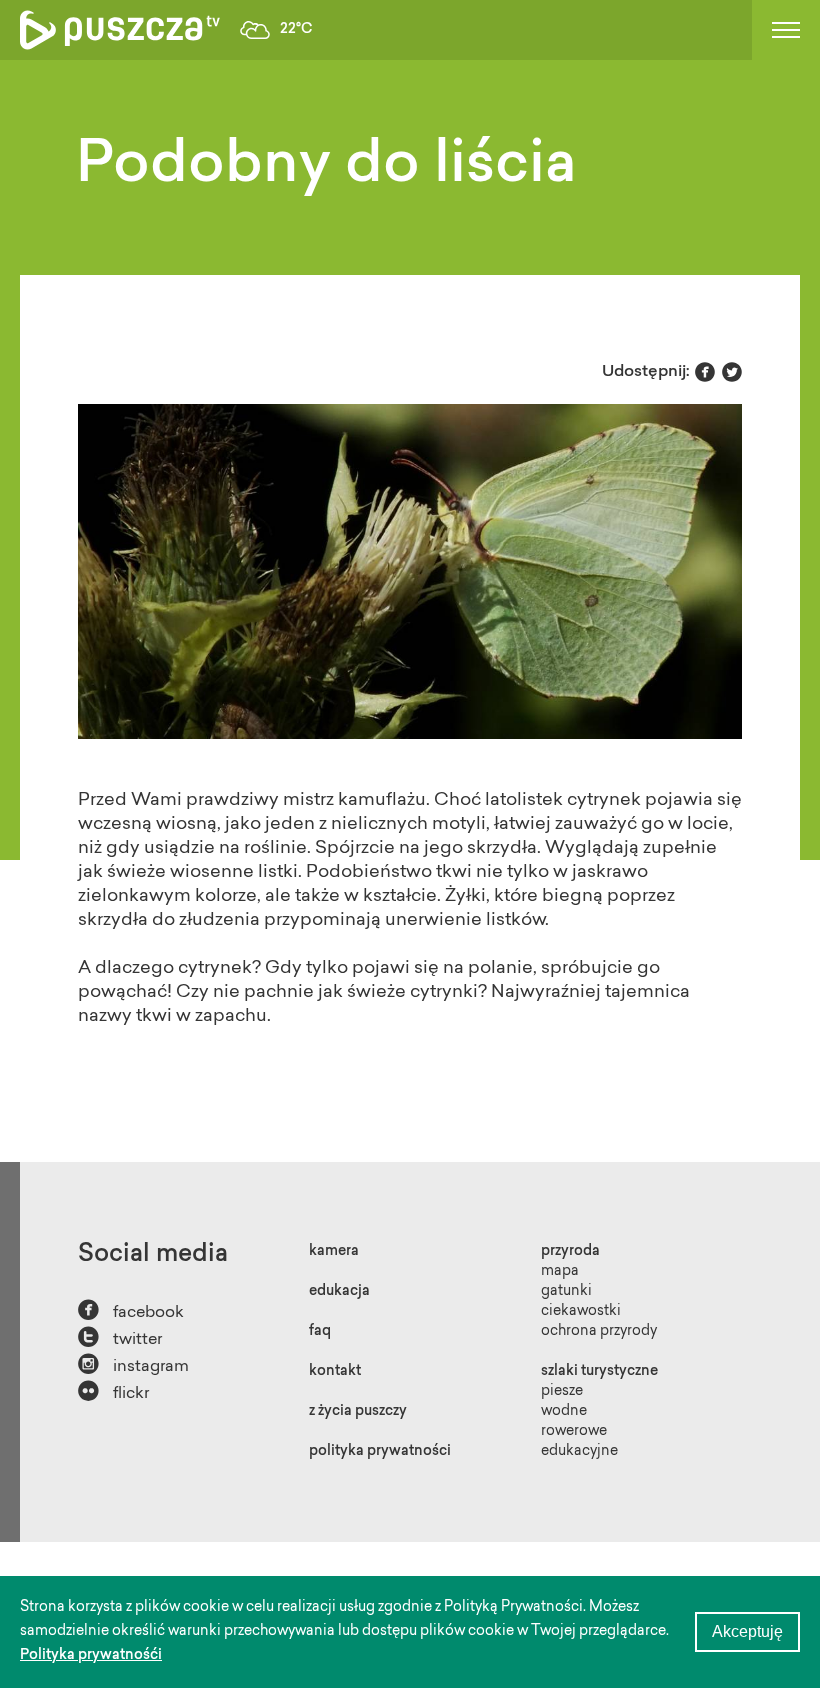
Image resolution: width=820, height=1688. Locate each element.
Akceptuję (747, 1631)
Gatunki (566, 1292)
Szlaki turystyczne (599, 1372)
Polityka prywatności (380, 1452)
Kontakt (335, 1372)
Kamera (334, 1252)
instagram (133, 1364)
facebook (131, 1310)
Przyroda (570, 1252)
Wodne (564, 1412)
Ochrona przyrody (599, 1332)
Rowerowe (574, 1432)
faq (320, 1332)
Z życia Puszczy (358, 1412)
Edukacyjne (579, 1452)
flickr (113, 1391)
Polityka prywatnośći (91, 1656)
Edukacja (339, 1292)
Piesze (562, 1392)
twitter (120, 1337)
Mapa (560, 1272)
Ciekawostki (581, 1312)
